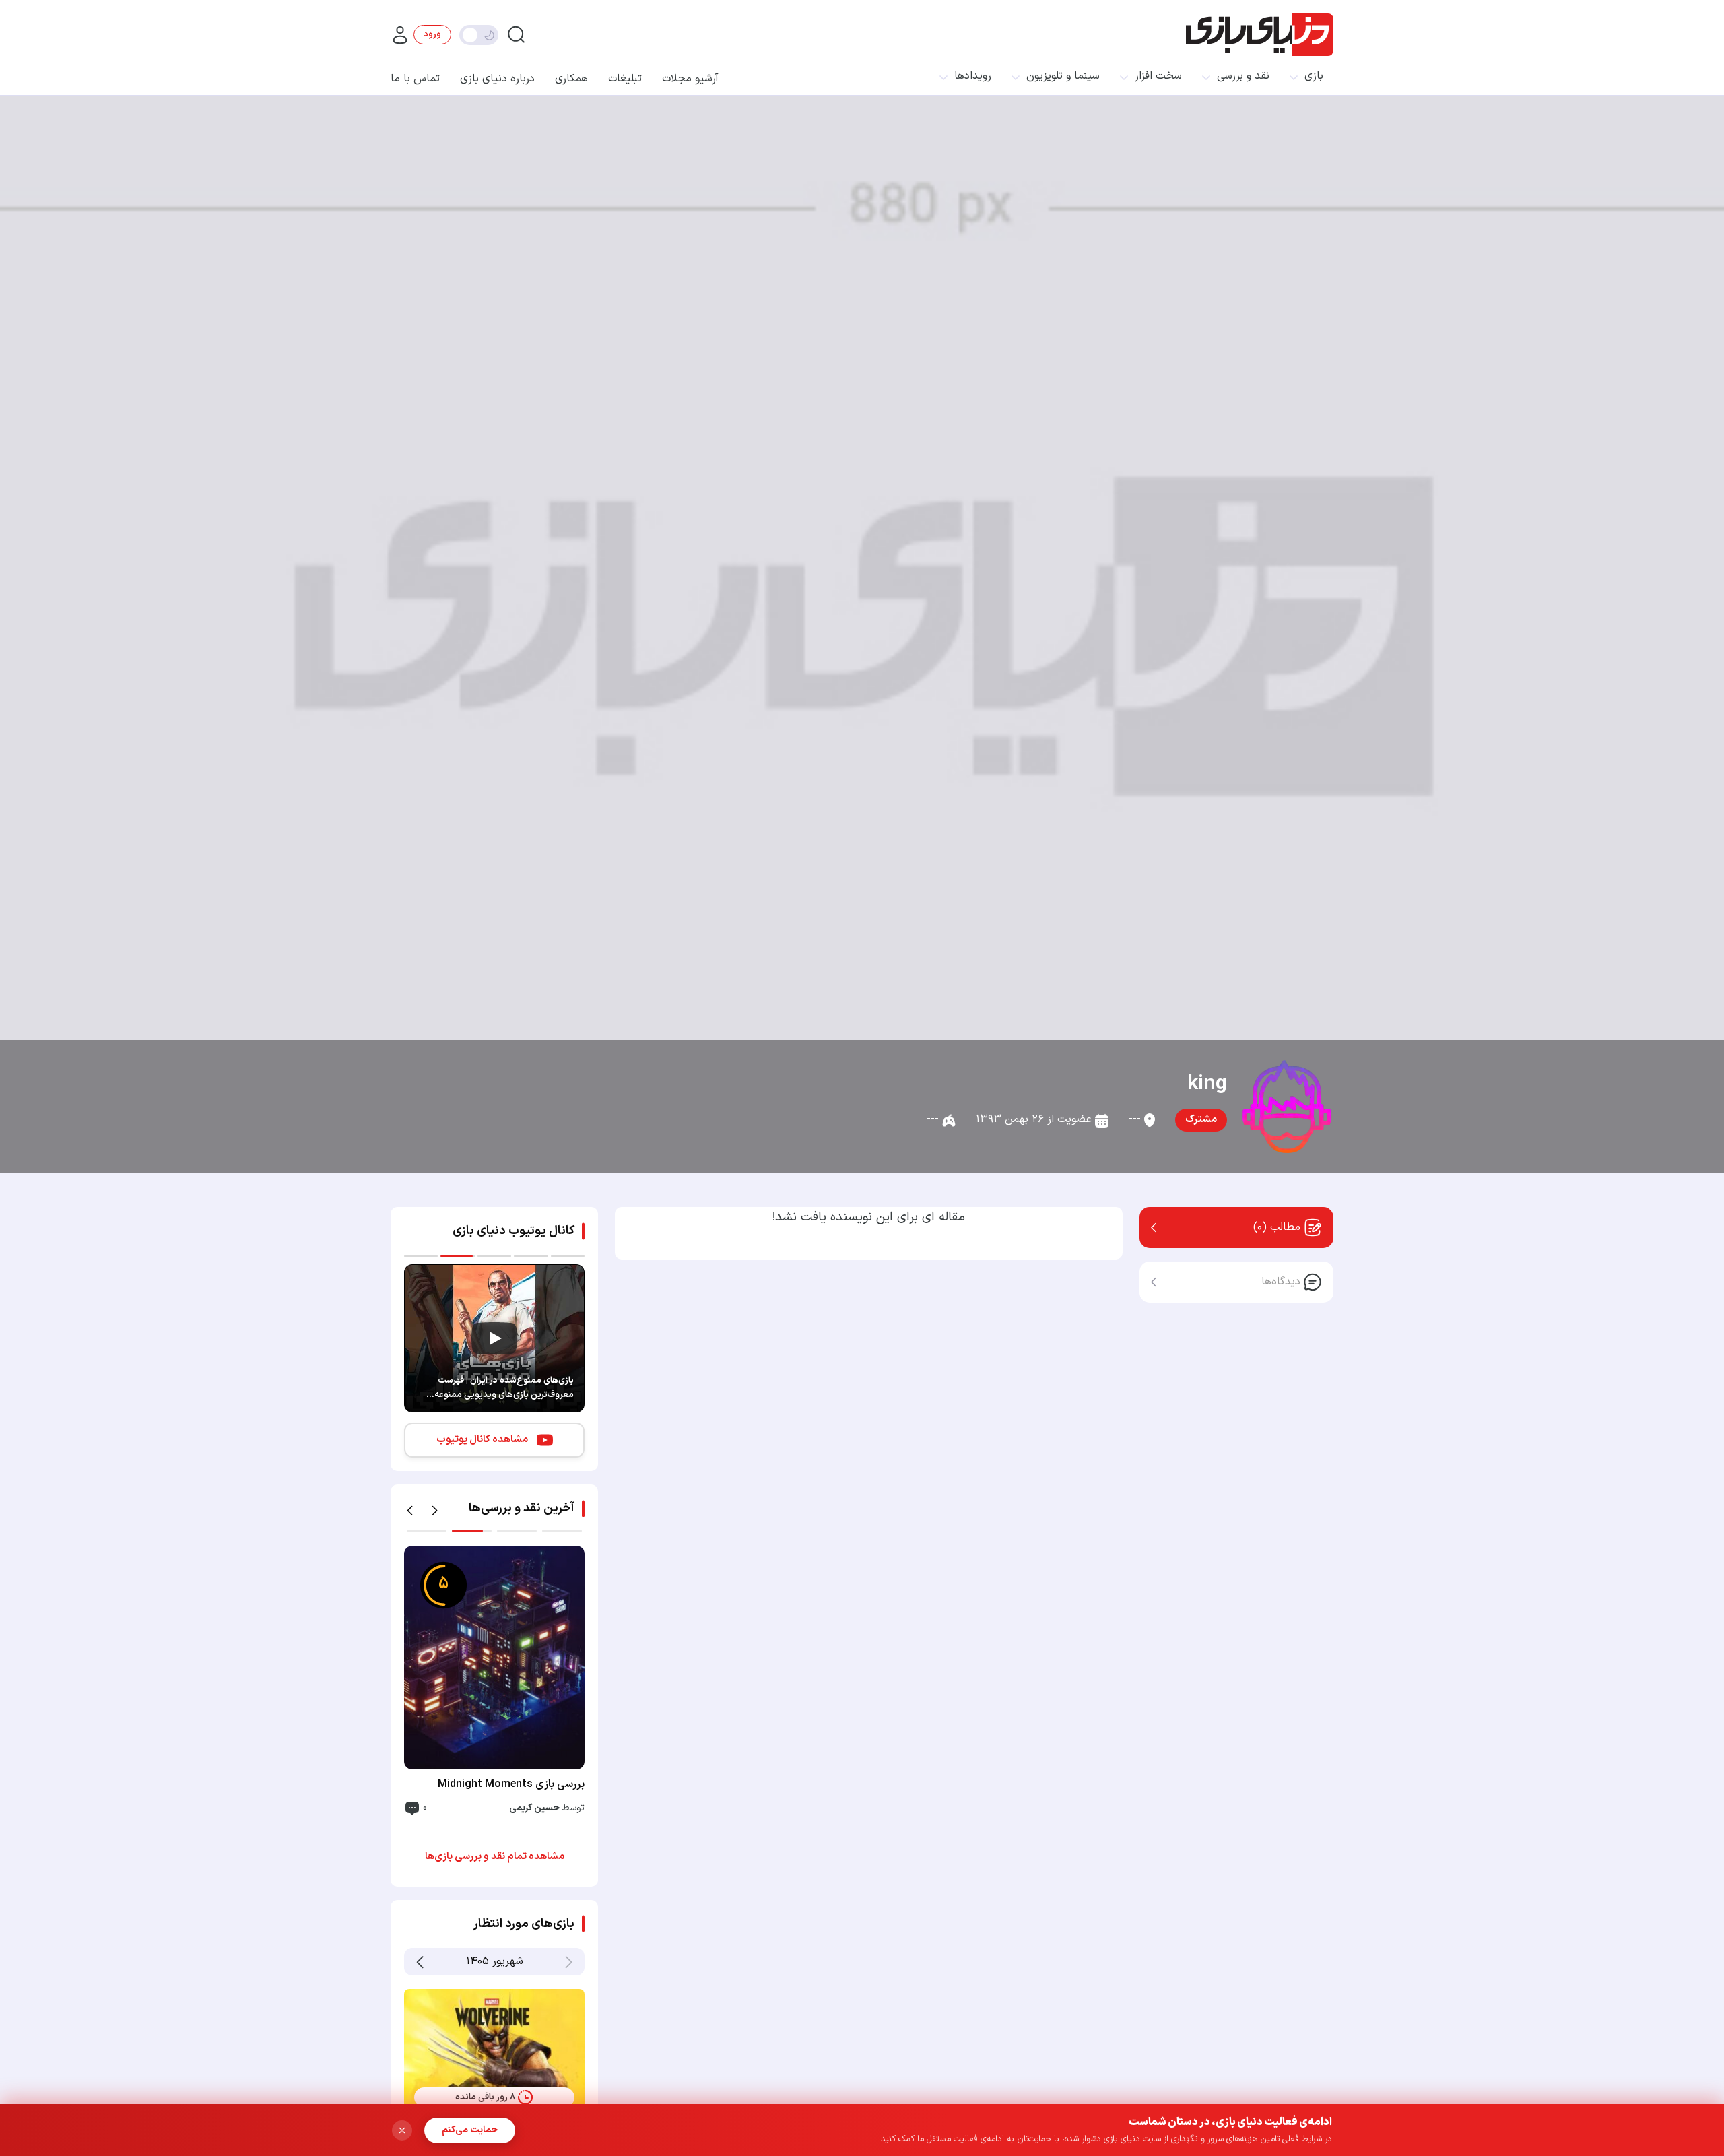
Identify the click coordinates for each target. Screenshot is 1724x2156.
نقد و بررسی (1243, 76)
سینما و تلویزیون (1063, 76)
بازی (1314, 76)
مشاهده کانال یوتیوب (482, 1440)
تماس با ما (415, 79)
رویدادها (973, 76)
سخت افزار (1158, 76)
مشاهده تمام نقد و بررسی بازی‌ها (495, 1857)
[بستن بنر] (402, 2130)
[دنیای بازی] (1260, 35)
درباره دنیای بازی (497, 79)
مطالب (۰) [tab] (1277, 1227)
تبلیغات (625, 79)
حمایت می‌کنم (470, 2130)
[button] (410, 1511)
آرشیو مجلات (690, 79)
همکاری (571, 79)
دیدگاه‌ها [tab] (1281, 1282)
